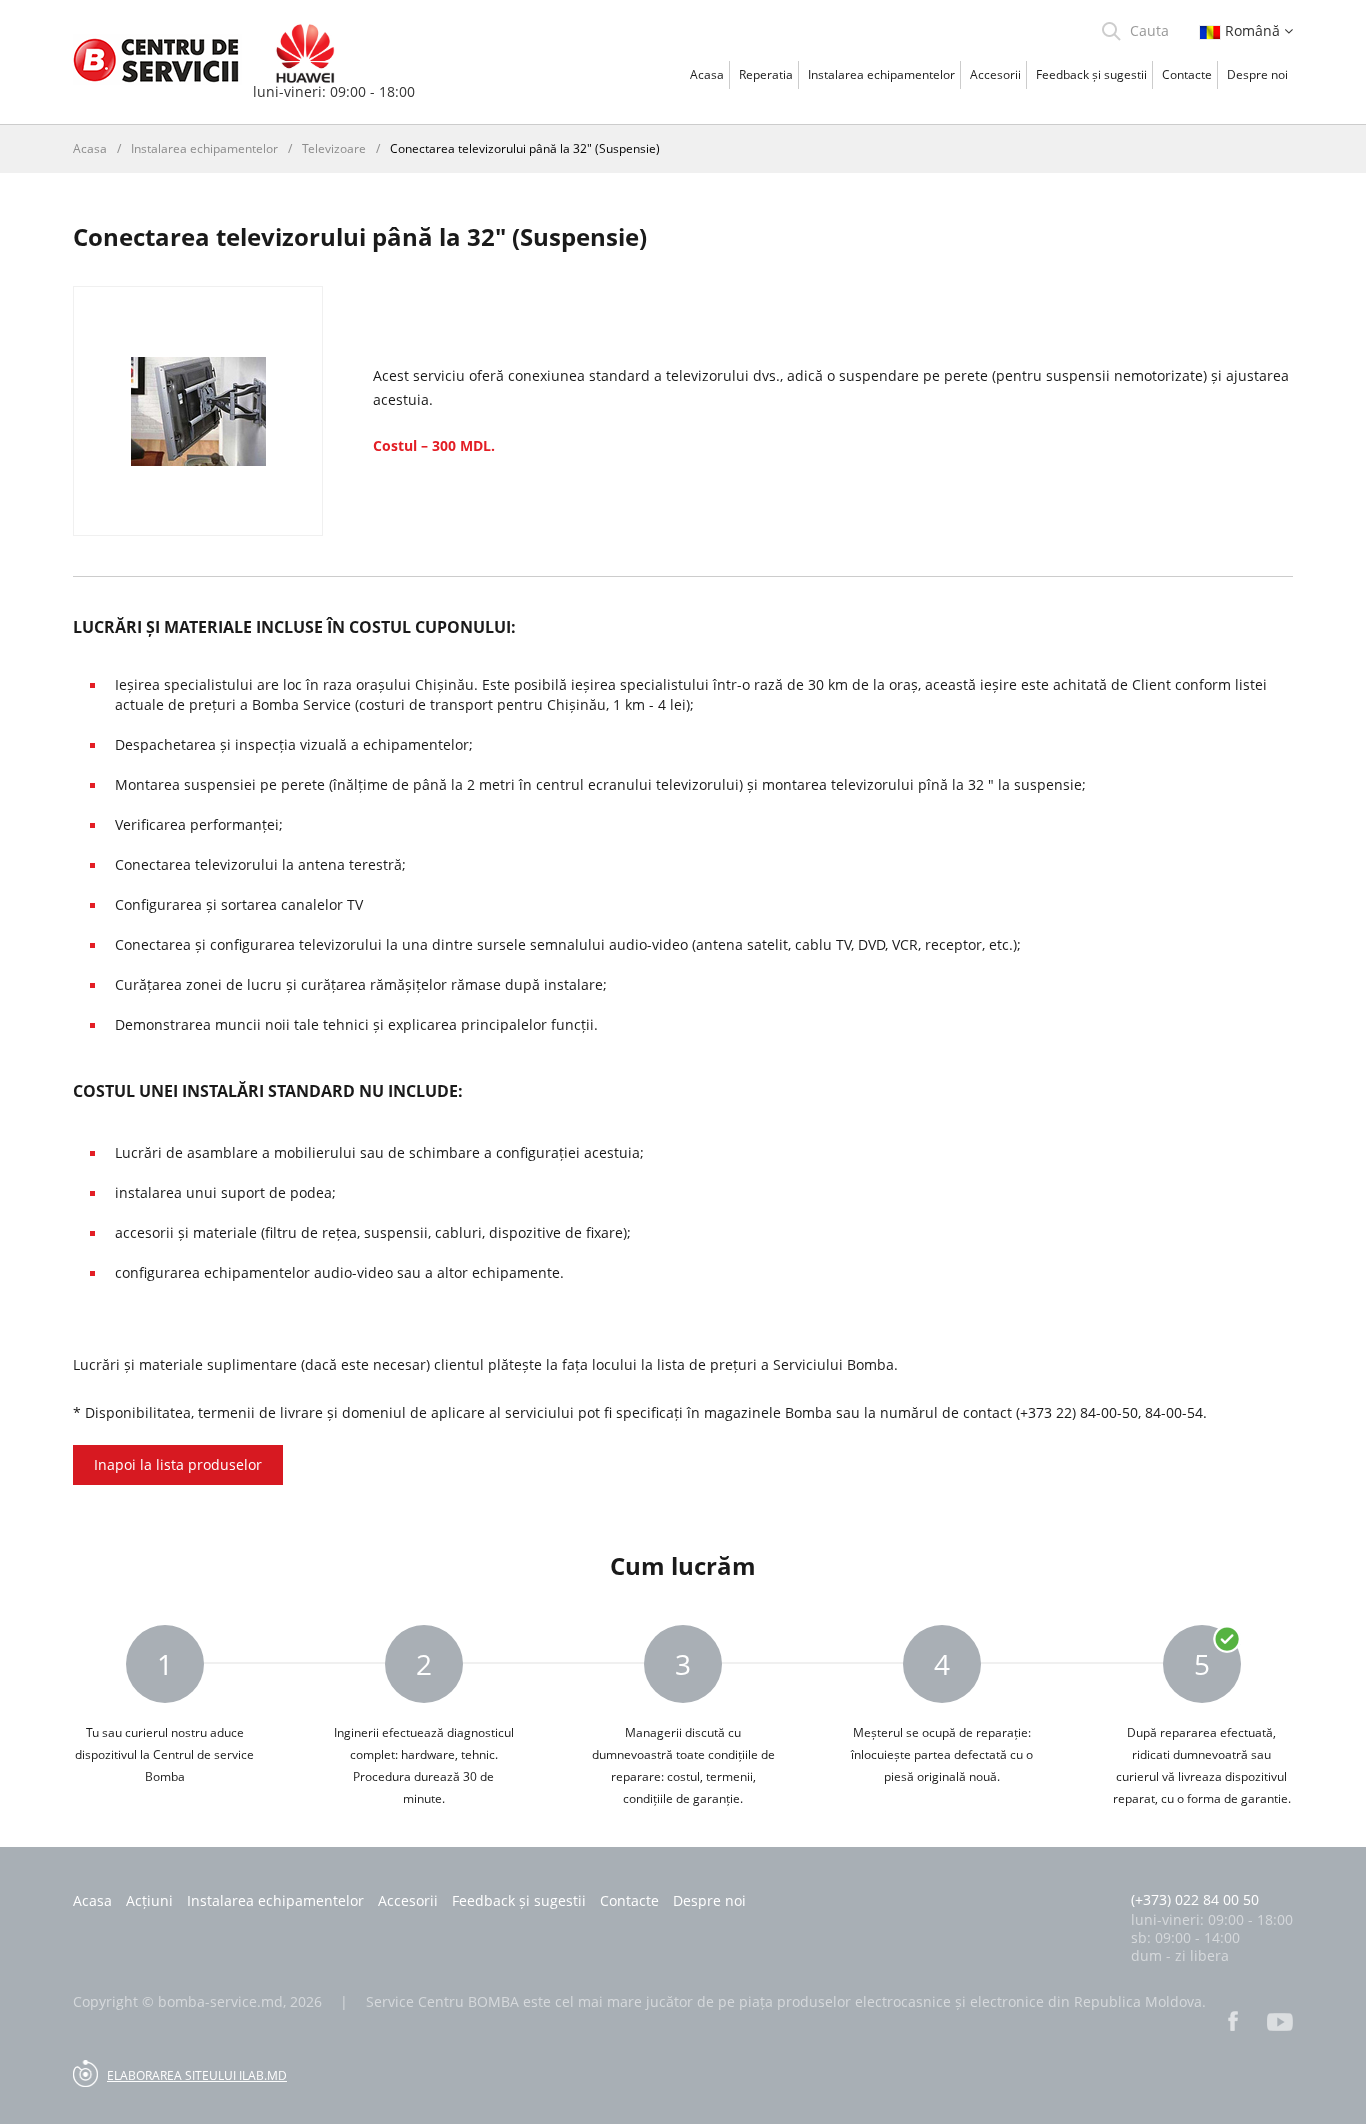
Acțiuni (149, 1901)
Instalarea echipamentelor (881, 74)
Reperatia (766, 74)
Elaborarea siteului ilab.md (197, 2075)
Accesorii (995, 74)
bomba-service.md (220, 2001)
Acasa (707, 74)
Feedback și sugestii (1091, 74)
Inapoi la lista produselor (178, 1464)
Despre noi (1257, 74)
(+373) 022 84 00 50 (1195, 1899)
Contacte (1187, 74)
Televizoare (334, 148)
